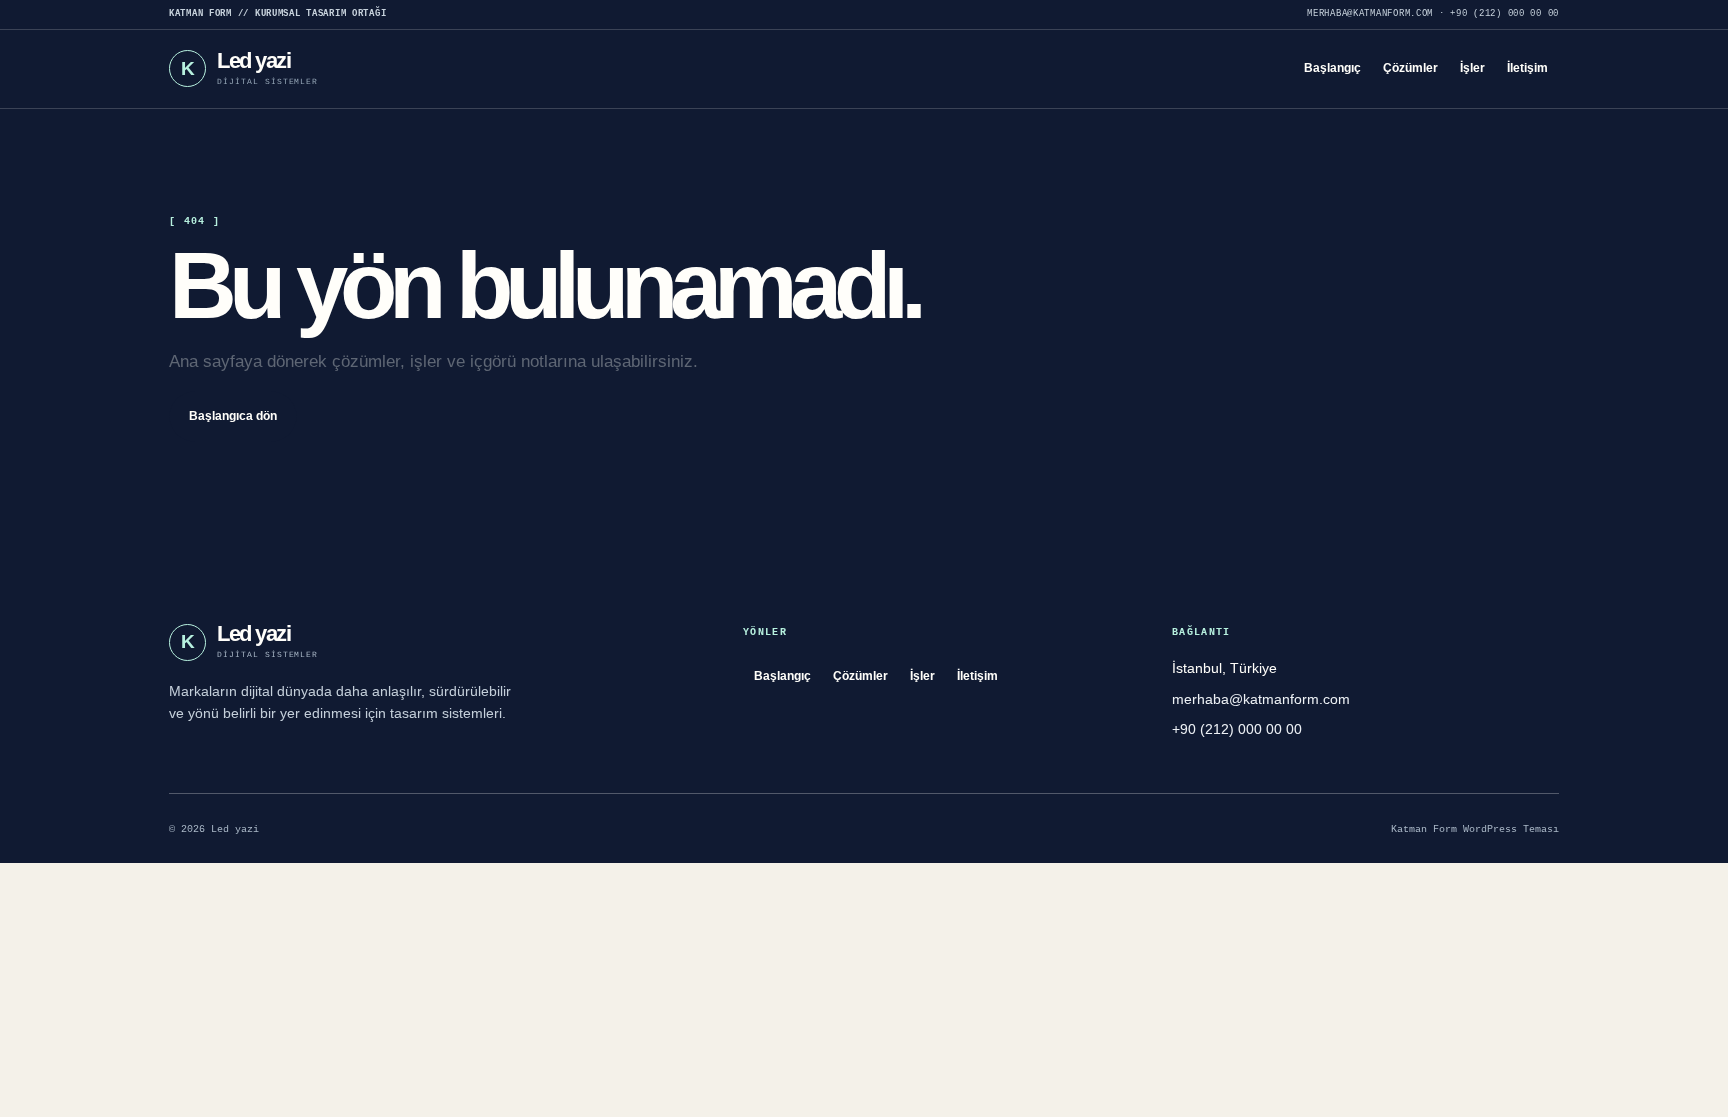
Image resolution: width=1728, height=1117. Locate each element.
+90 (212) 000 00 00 (1504, 14)
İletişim (1527, 68)
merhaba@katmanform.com (1370, 14)
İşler (1472, 68)
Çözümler (1410, 68)
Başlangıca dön (233, 416)
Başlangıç (1332, 68)
